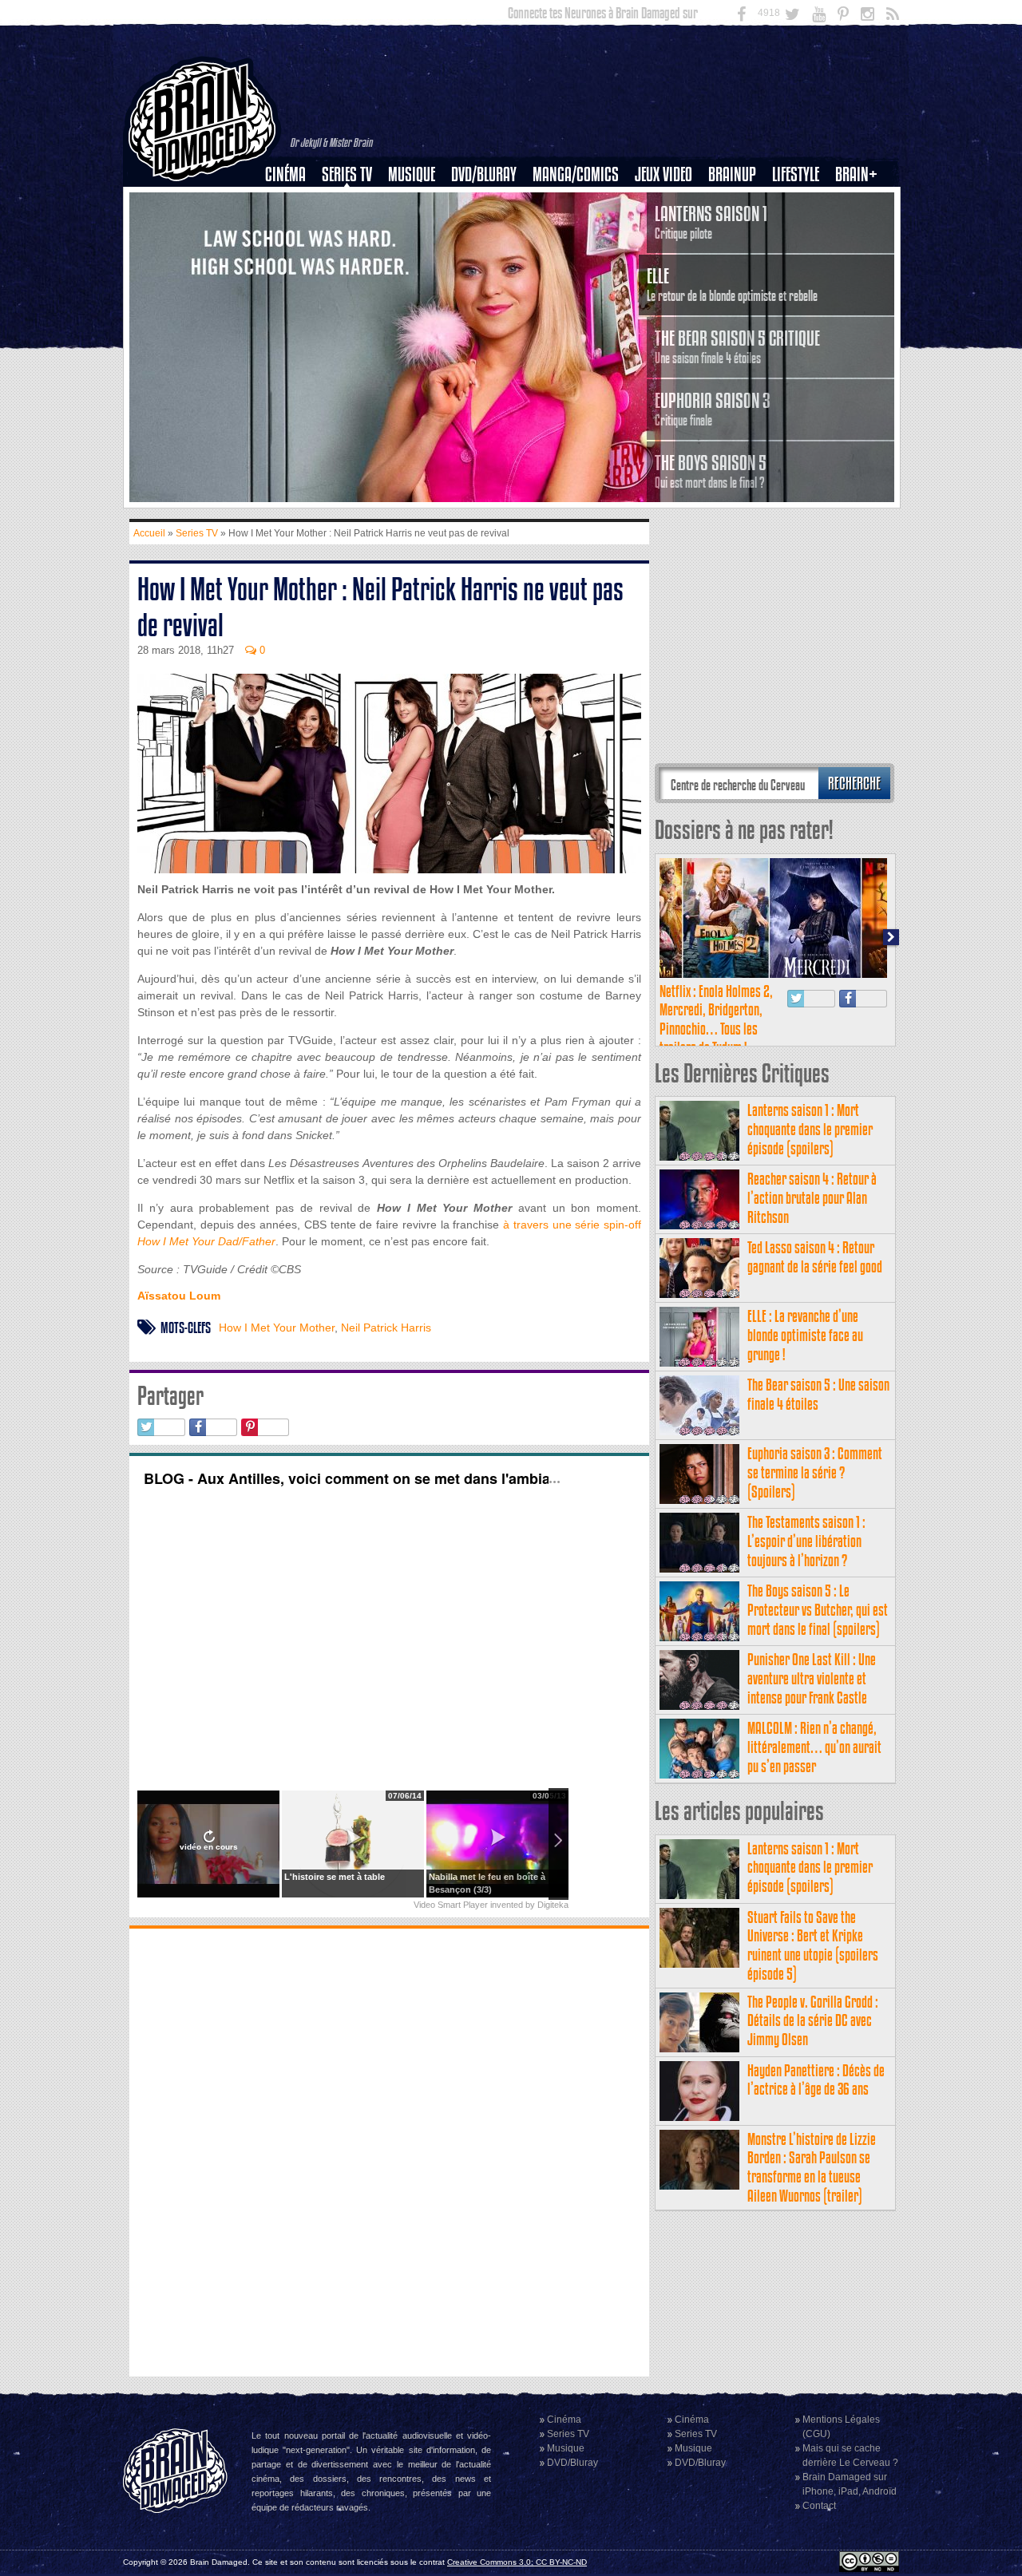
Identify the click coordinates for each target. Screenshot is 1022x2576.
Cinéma (285, 174)
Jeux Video (664, 174)
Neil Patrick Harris (386, 1328)
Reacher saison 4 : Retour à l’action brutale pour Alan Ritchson (812, 1198)
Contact (819, 2506)
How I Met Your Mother (277, 1328)
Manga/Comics (576, 174)
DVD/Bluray (484, 174)
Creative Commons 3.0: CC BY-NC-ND (517, 2562)
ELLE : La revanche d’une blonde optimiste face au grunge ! (805, 1335)
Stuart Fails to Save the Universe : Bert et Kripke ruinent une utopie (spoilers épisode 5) (813, 1945)
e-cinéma (292, 256)
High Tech (801, 256)
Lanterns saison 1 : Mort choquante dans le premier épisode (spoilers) (810, 1129)
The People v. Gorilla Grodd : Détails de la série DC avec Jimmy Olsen (813, 2021)
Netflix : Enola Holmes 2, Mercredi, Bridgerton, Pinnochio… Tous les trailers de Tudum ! (716, 1019)
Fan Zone (862, 202)
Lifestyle (796, 174)
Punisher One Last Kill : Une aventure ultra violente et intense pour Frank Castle (812, 1678)
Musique (412, 174)
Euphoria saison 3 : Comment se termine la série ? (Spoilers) (815, 1472)
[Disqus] (389, 2151)
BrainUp (732, 174)
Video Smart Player (451, 1905)
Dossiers (291, 229)
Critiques (293, 202)
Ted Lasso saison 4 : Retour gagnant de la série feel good (815, 1257)
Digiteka (553, 1905)
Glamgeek (801, 229)
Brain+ (856, 174)
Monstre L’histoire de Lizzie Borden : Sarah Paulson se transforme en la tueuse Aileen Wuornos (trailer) (812, 2167)
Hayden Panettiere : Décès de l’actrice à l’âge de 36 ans (816, 2080)
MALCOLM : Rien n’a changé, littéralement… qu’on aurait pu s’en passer (814, 1747)
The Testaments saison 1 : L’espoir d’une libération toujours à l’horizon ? (806, 1541)
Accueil (149, 533)
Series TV (347, 174)
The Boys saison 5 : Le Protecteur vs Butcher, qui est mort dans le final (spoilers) (818, 1610)
